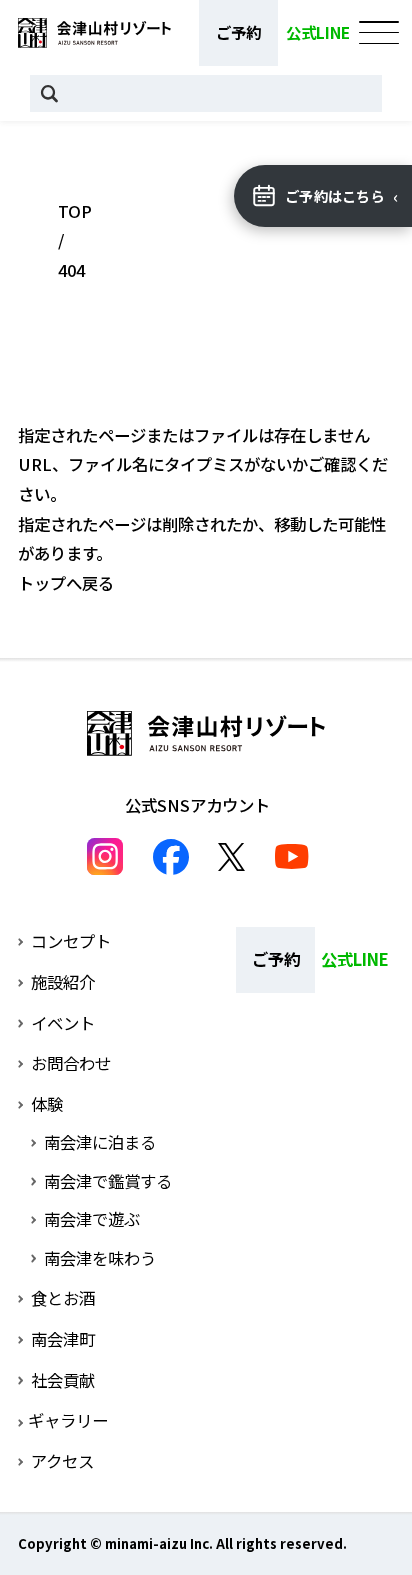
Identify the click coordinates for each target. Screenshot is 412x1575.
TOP (75, 211)
